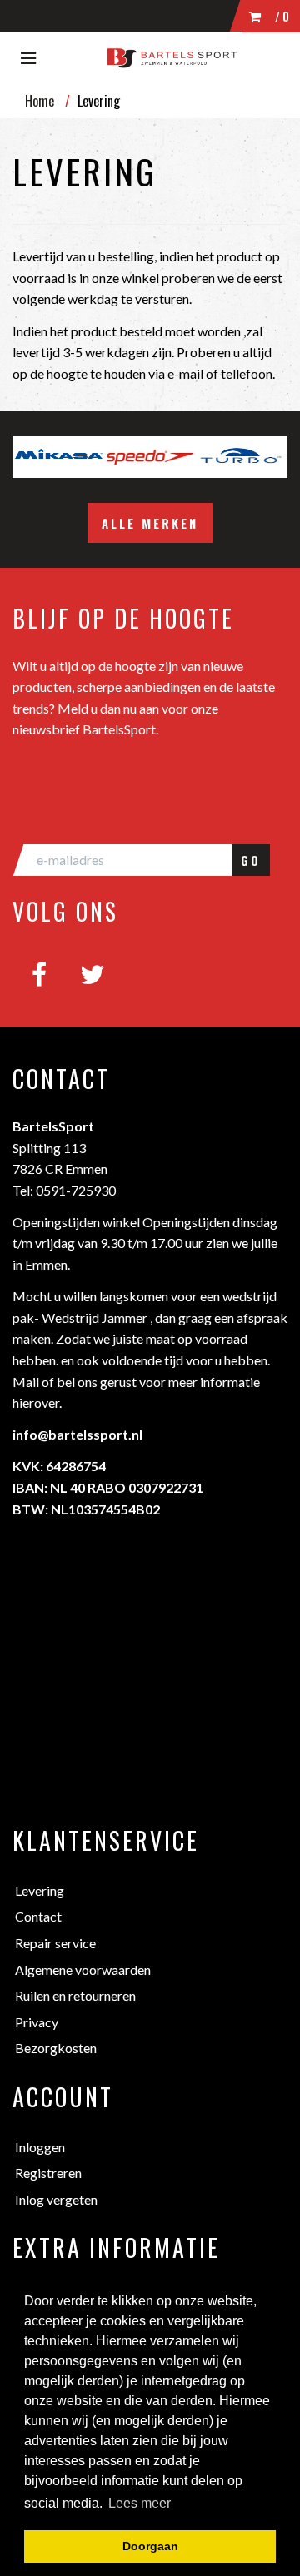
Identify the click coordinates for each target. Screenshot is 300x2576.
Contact (38, 1916)
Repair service (55, 1943)
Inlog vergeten (56, 2199)
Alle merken (150, 523)
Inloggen (40, 2147)
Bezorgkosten (56, 2048)
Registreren (48, 2173)
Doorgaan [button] (150, 2546)
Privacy (37, 2022)
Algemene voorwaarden (83, 1969)
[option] (58, 457)
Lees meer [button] (140, 2503)
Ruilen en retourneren (75, 1995)
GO (251, 860)
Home (40, 101)
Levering (40, 1890)
